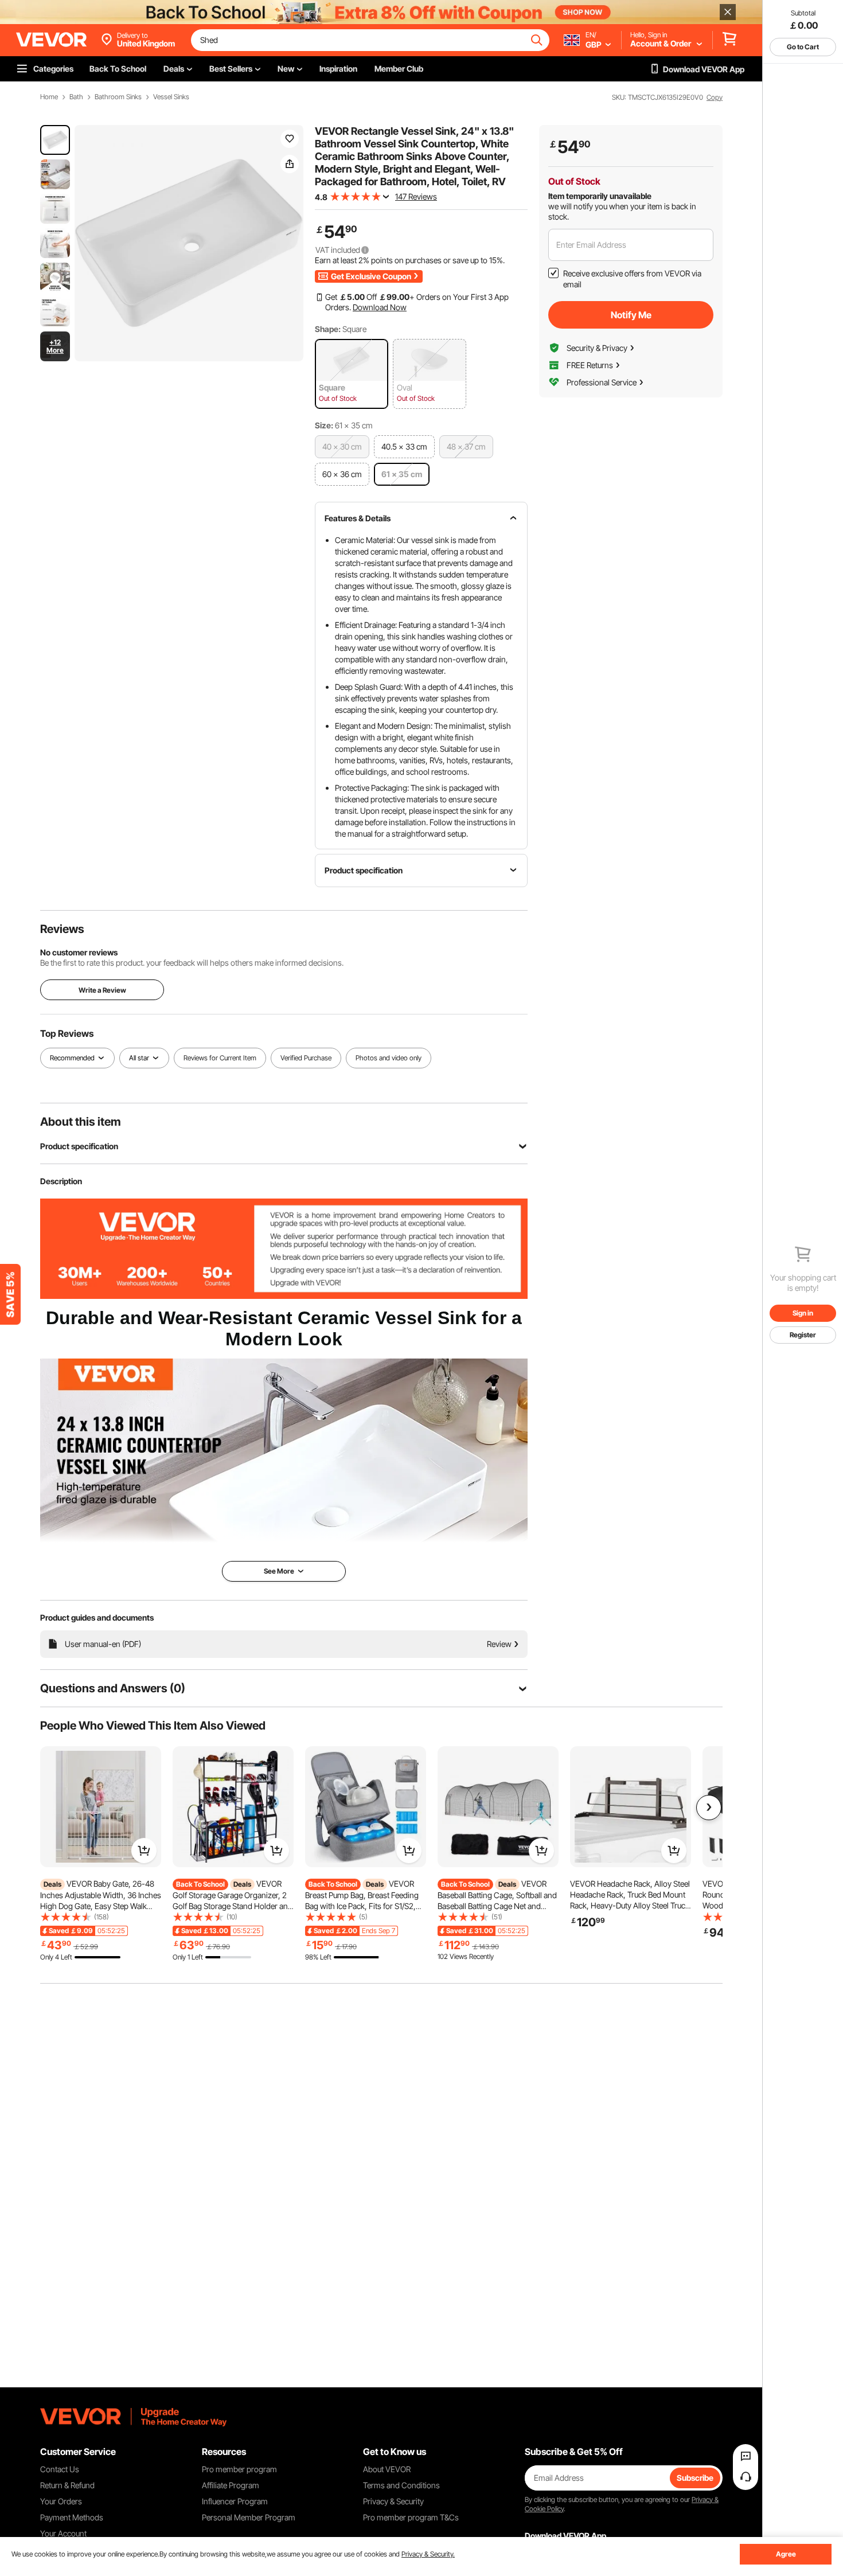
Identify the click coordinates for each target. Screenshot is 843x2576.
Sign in (803, 1313)
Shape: (328, 329)
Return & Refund (67, 2485)
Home (49, 97)
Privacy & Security (393, 2501)
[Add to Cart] (144, 1851)
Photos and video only (389, 1058)
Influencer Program (235, 2501)
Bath (76, 97)
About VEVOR (387, 2469)
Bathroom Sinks (118, 97)
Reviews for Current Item (220, 1058)
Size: (324, 425)
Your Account (63, 2533)
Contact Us (60, 2469)
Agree (786, 2554)
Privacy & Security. (428, 2554)
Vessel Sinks (171, 97)
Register (803, 1335)
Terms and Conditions (401, 2485)
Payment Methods (72, 2517)
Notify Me (631, 315)
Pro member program (239, 2469)
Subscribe (695, 2478)
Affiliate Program (231, 2485)
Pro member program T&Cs (411, 2517)
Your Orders (61, 2501)
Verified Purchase (306, 1058)
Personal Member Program (249, 2517)
